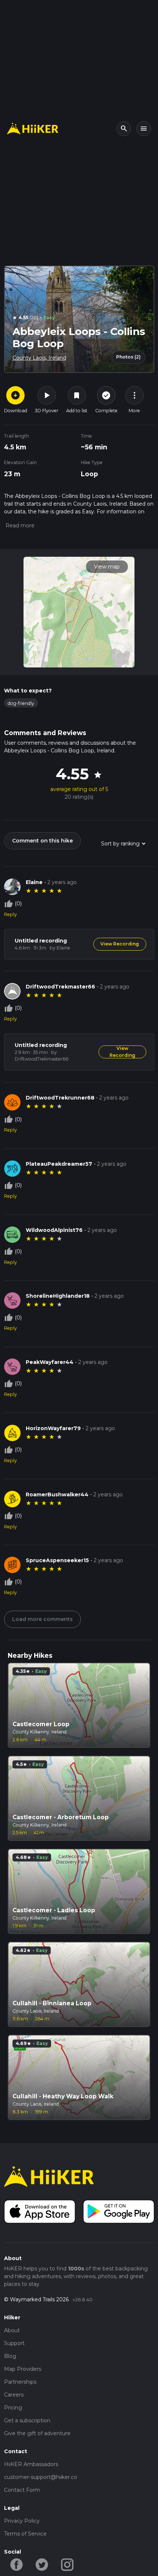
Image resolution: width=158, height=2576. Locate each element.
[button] (19, 525)
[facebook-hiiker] (17, 2564)
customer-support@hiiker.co (41, 2477)
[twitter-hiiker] (42, 2564)
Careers (14, 2395)
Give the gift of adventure (37, 2433)
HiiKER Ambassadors (31, 2464)
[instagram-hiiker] (67, 2564)
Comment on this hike (42, 841)
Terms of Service (25, 2534)
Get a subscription (27, 2420)
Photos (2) (128, 357)
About (12, 2330)
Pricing (13, 2408)
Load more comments (42, 1619)
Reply (10, 914)
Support (14, 2343)
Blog (10, 2356)
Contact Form (22, 2490)
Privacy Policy (22, 2521)
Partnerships (20, 2382)
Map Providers (23, 2369)
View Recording (120, 944)
